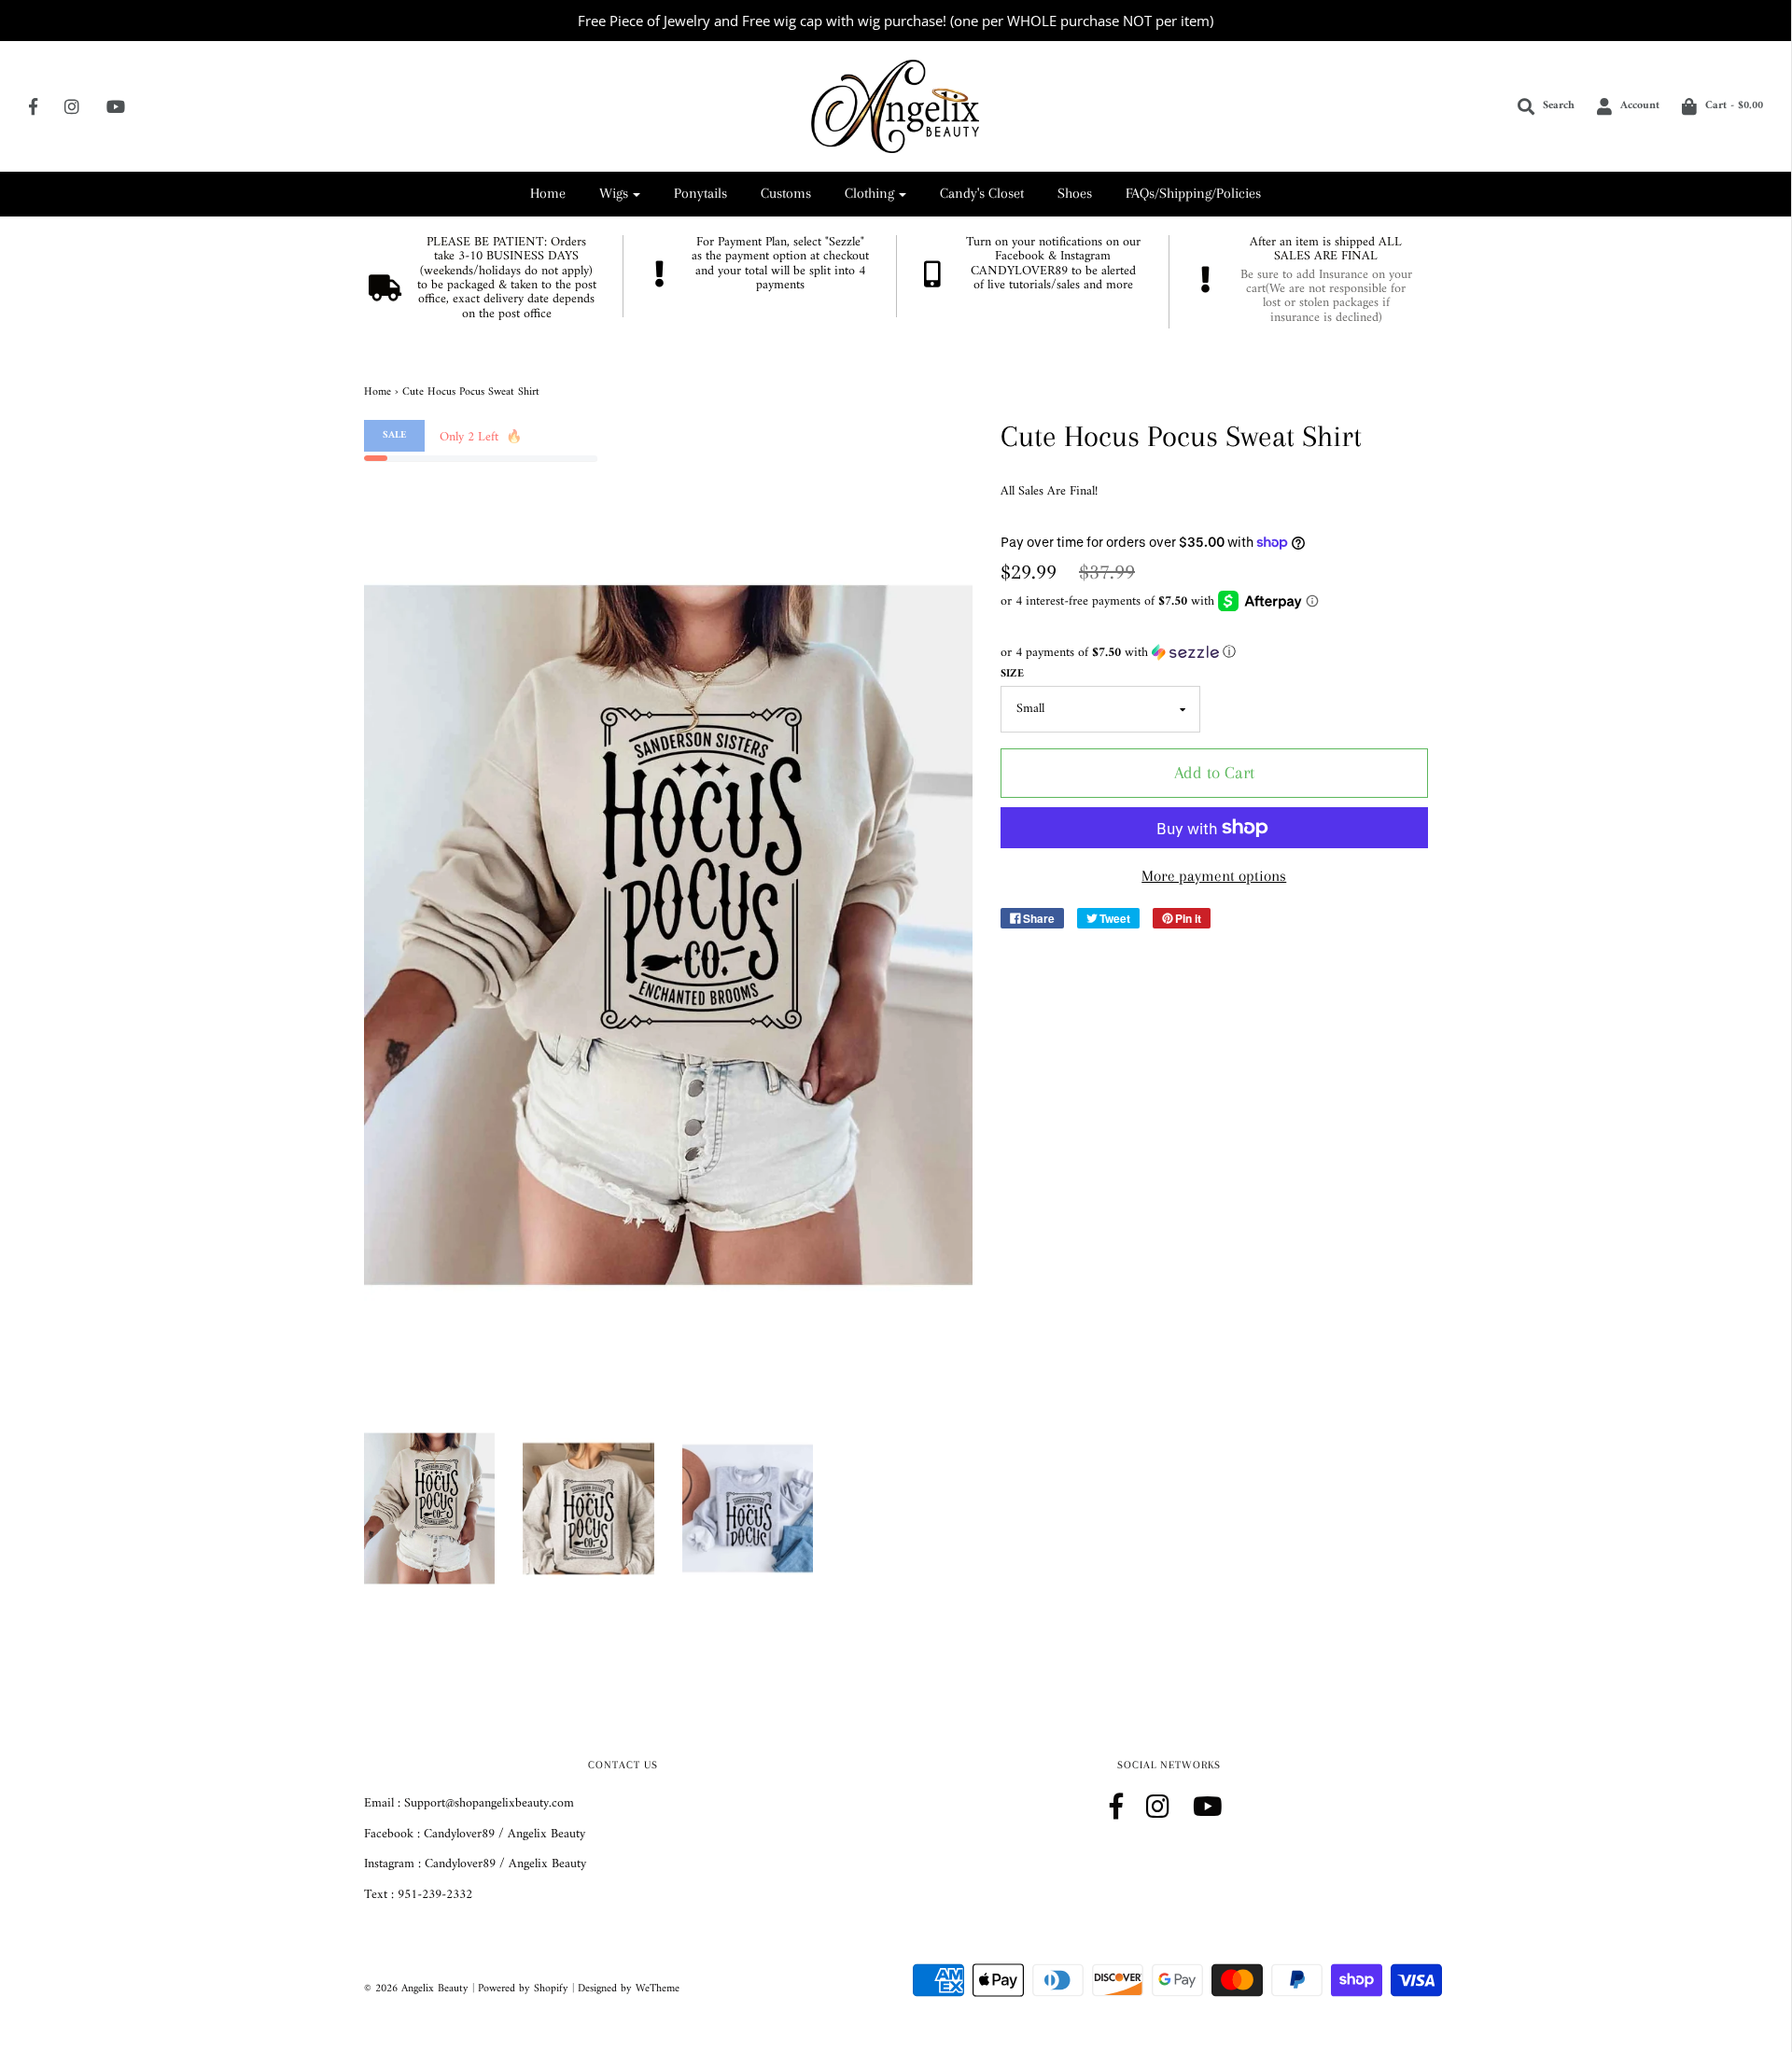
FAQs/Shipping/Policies (1193, 193)
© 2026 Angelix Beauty (416, 1989)
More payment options (1214, 876)
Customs (786, 193)
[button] (1214, 653)
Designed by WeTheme (629, 1989)
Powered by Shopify (523, 1989)
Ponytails (700, 193)
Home (548, 193)
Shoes (1075, 193)
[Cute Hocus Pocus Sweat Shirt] (430, 1508)
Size (1012, 674)
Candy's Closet (982, 193)
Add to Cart (1214, 773)
